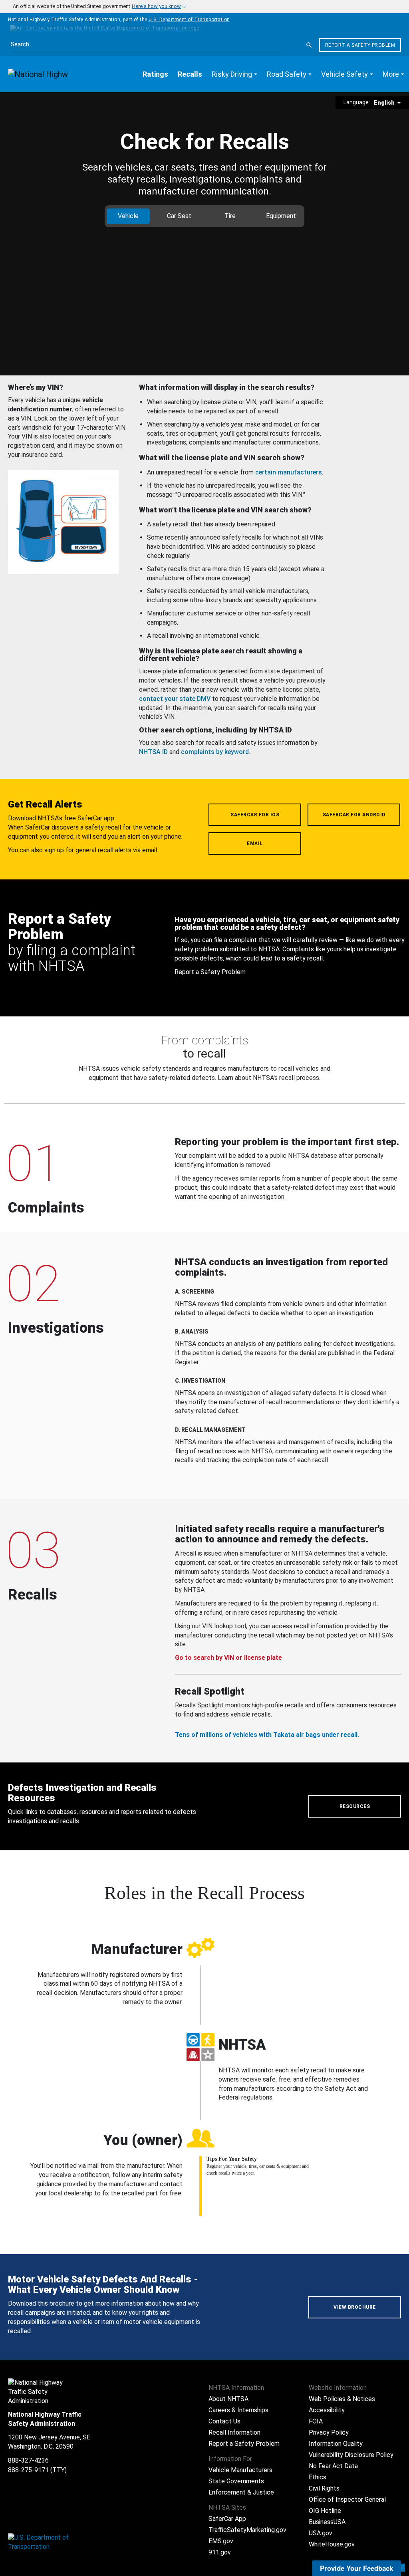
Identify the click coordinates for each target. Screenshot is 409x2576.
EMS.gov (221, 2541)
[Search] (309, 45)
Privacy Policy (329, 2432)
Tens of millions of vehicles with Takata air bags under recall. (267, 1735)
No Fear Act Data (333, 2466)
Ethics (318, 2477)
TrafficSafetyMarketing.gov (247, 2530)
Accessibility (327, 2410)
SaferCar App (227, 2519)
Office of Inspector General (347, 2500)
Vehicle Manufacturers (240, 2470)
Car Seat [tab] (179, 216)
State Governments (236, 2481)
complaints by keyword (215, 752)
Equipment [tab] (281, 216)
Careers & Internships (238, 2410)
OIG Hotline (325, 2511)
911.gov (220, 2552)
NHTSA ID (153, 752)
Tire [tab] (230, 216)
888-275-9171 (28, 2470)
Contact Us (224, 2421)
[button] (234, 74)
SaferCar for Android (354, 815)
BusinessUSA (327, 2522)
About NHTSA (228, 2399)
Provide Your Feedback (356, 2568)
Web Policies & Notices (342, 2399)
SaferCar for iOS (255, 815)
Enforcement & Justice (241, 2492)
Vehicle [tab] (128, 216)
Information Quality (336, 2444)
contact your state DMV (175, 699)
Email (255, 843)
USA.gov (321, 2533)
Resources (355, 1806)
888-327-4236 (28, 2460)
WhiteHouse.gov (332, 2544)
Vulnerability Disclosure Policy (351, 2455)
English (385, 103)
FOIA (316, 2421)
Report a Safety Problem (360, 45)
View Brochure (355, 2307)
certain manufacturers (289, 472)
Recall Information (234, 2432)
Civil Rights (324, 2488)
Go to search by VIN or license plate (228, 1658)
